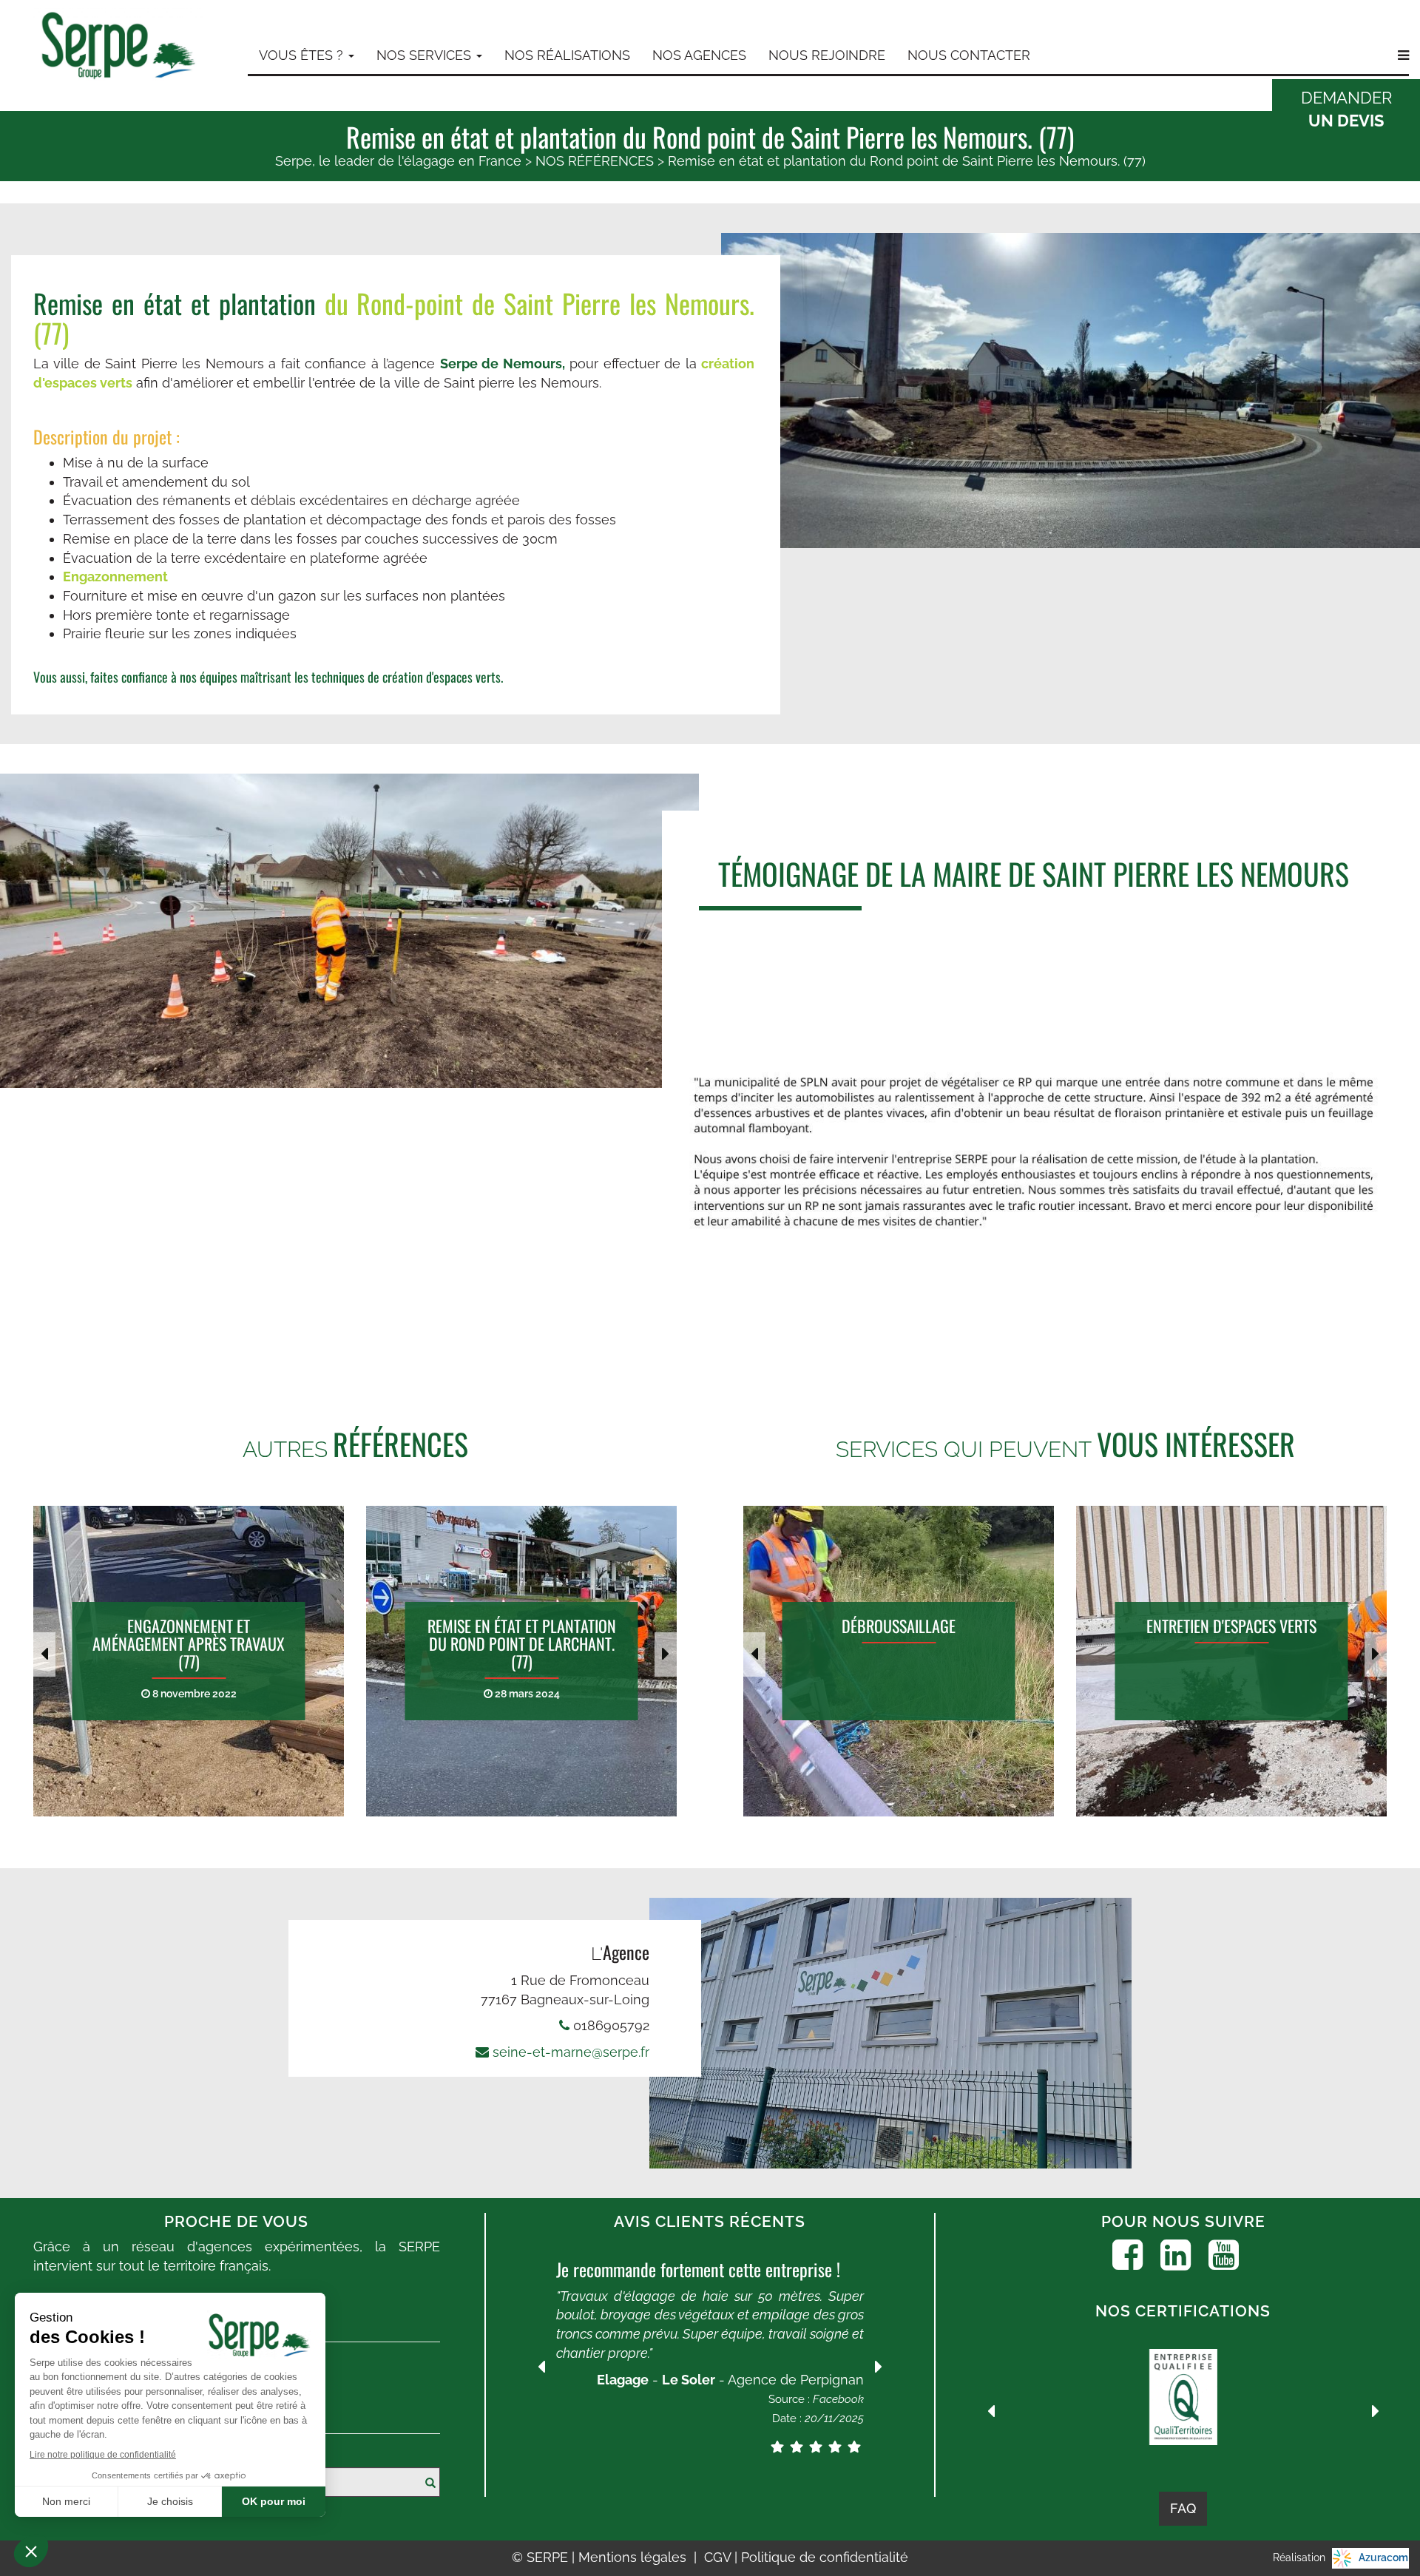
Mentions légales (634, 2557)
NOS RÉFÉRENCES (595, 161)
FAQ (1183, 2508)
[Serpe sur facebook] (1127, 2255)
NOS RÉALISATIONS (567, 55)
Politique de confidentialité (825, 2557)
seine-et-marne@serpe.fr (571, 2052)
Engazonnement (115, 577)
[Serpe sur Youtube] (1224, 2255)
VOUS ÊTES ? (303, 55)
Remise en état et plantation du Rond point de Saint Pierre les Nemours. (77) (907, 161)
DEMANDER (1346, 109)
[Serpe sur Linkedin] (1176, 2255)
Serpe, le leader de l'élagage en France (398, 161)
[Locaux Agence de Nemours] (891, 2034)
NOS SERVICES (426, 55)
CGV (719, 2557)
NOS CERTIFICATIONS (1183, 2311)
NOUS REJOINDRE (827, 55)
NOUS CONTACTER (969, 55)
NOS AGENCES (699, 55)
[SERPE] (118, 48)
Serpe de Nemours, (503, 364)
